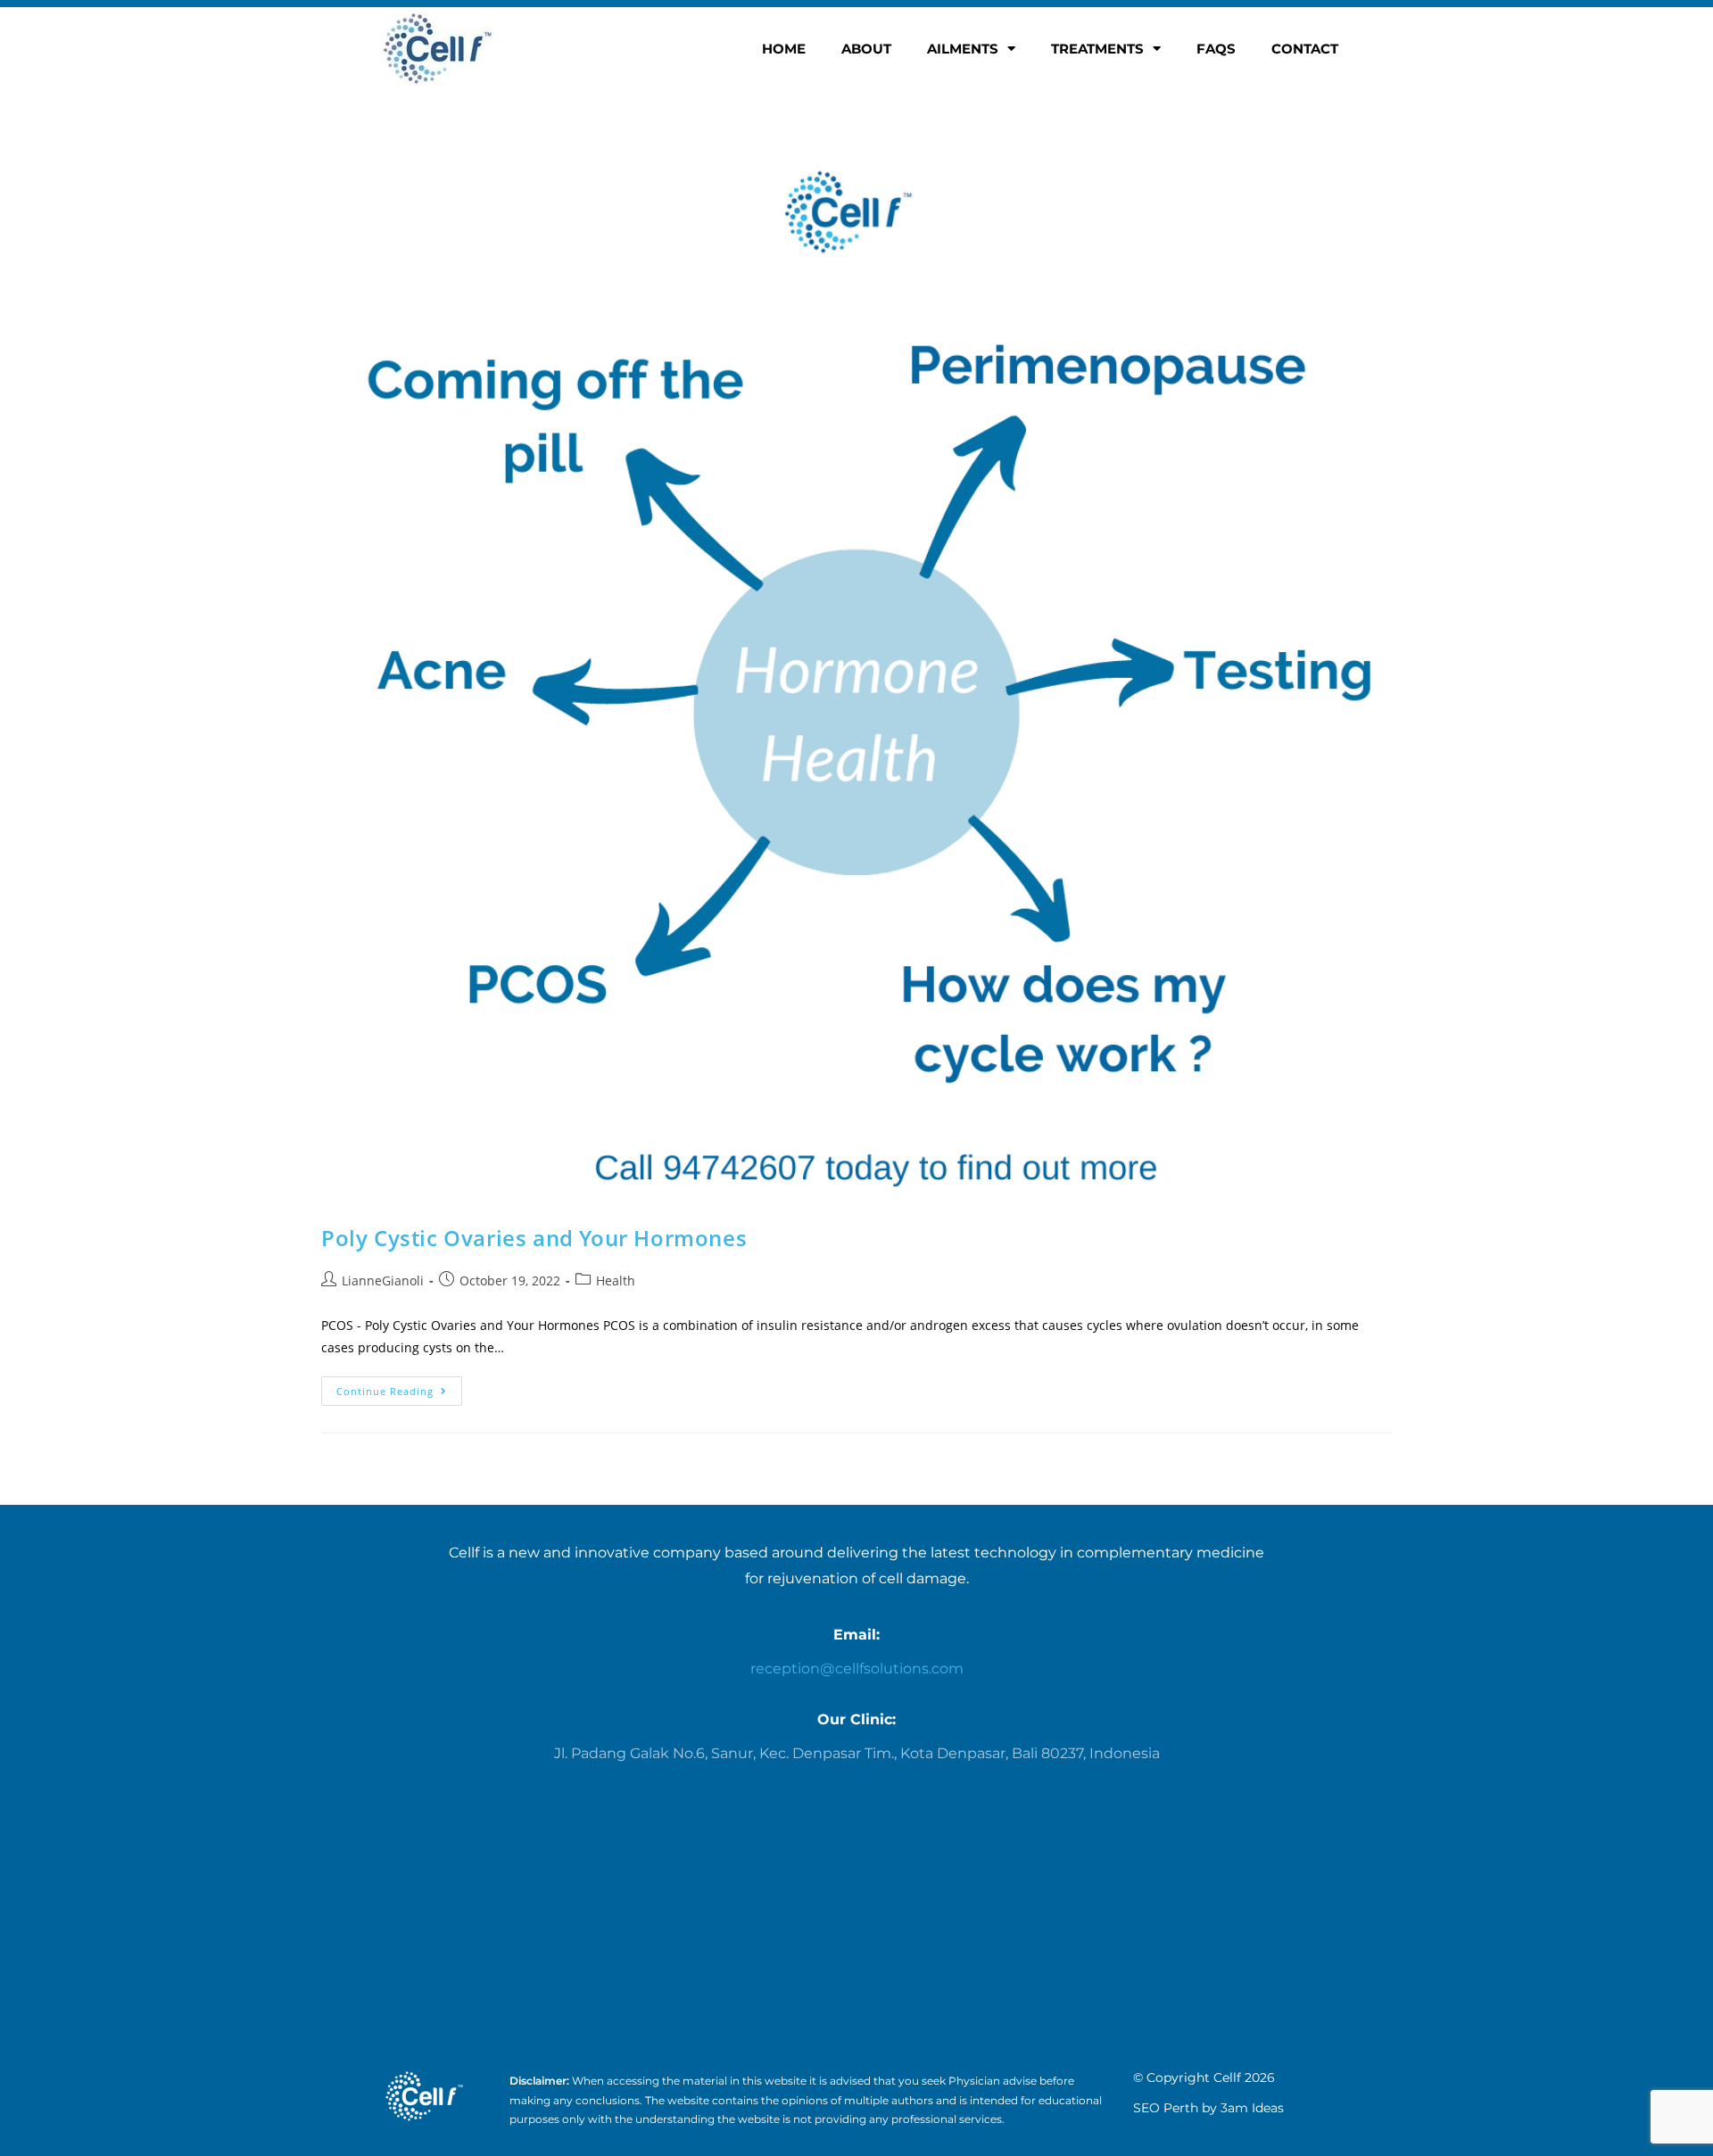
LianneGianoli (383, 1280)
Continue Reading (399, 1387)
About (866, 49)
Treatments (1097, 49)
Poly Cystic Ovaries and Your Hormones (534, 1238)
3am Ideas (1252, 2108)
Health (616, 1280)
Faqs (1216, 49)
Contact (1305, 49)
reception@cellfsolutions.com (857, 1669)
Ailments (963, 49)
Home (784, 49)
